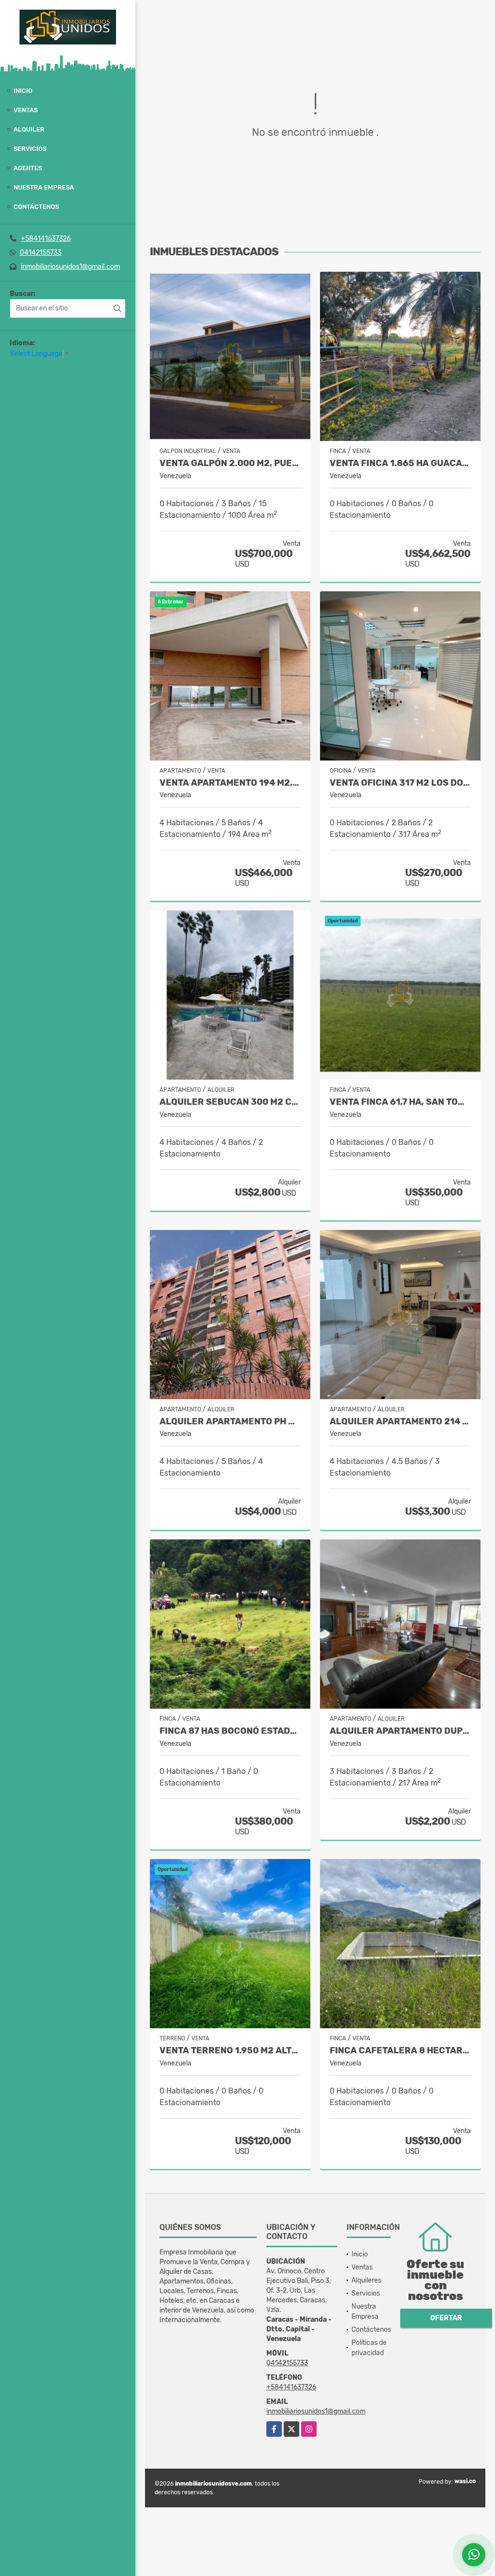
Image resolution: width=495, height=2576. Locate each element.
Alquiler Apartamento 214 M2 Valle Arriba (400, 1422)
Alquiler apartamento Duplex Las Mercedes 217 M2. (400, 1731)
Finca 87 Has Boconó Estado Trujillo (230, 1731)
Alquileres (366, 2280)
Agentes (28, 168)
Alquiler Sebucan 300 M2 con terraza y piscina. (230, 1102)
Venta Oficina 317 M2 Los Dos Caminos (400, 783)
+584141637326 (46, 239)
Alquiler (29, 129)
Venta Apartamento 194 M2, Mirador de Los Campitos (230, 783)
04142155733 (41, 253)
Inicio (23, 91)
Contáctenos (36, 207)
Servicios (30, 149)
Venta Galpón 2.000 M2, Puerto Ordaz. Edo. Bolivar (230, 463)
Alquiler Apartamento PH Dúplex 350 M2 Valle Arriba (230, 1422)
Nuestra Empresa (44, 187)
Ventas (26, 110)
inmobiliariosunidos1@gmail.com (70, 267)
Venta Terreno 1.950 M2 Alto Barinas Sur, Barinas (230, 2051)
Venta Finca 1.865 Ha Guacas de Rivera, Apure (400, 463)
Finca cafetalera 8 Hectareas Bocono (400, 2051)
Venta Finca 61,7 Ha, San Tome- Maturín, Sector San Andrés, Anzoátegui (400, 1102)
